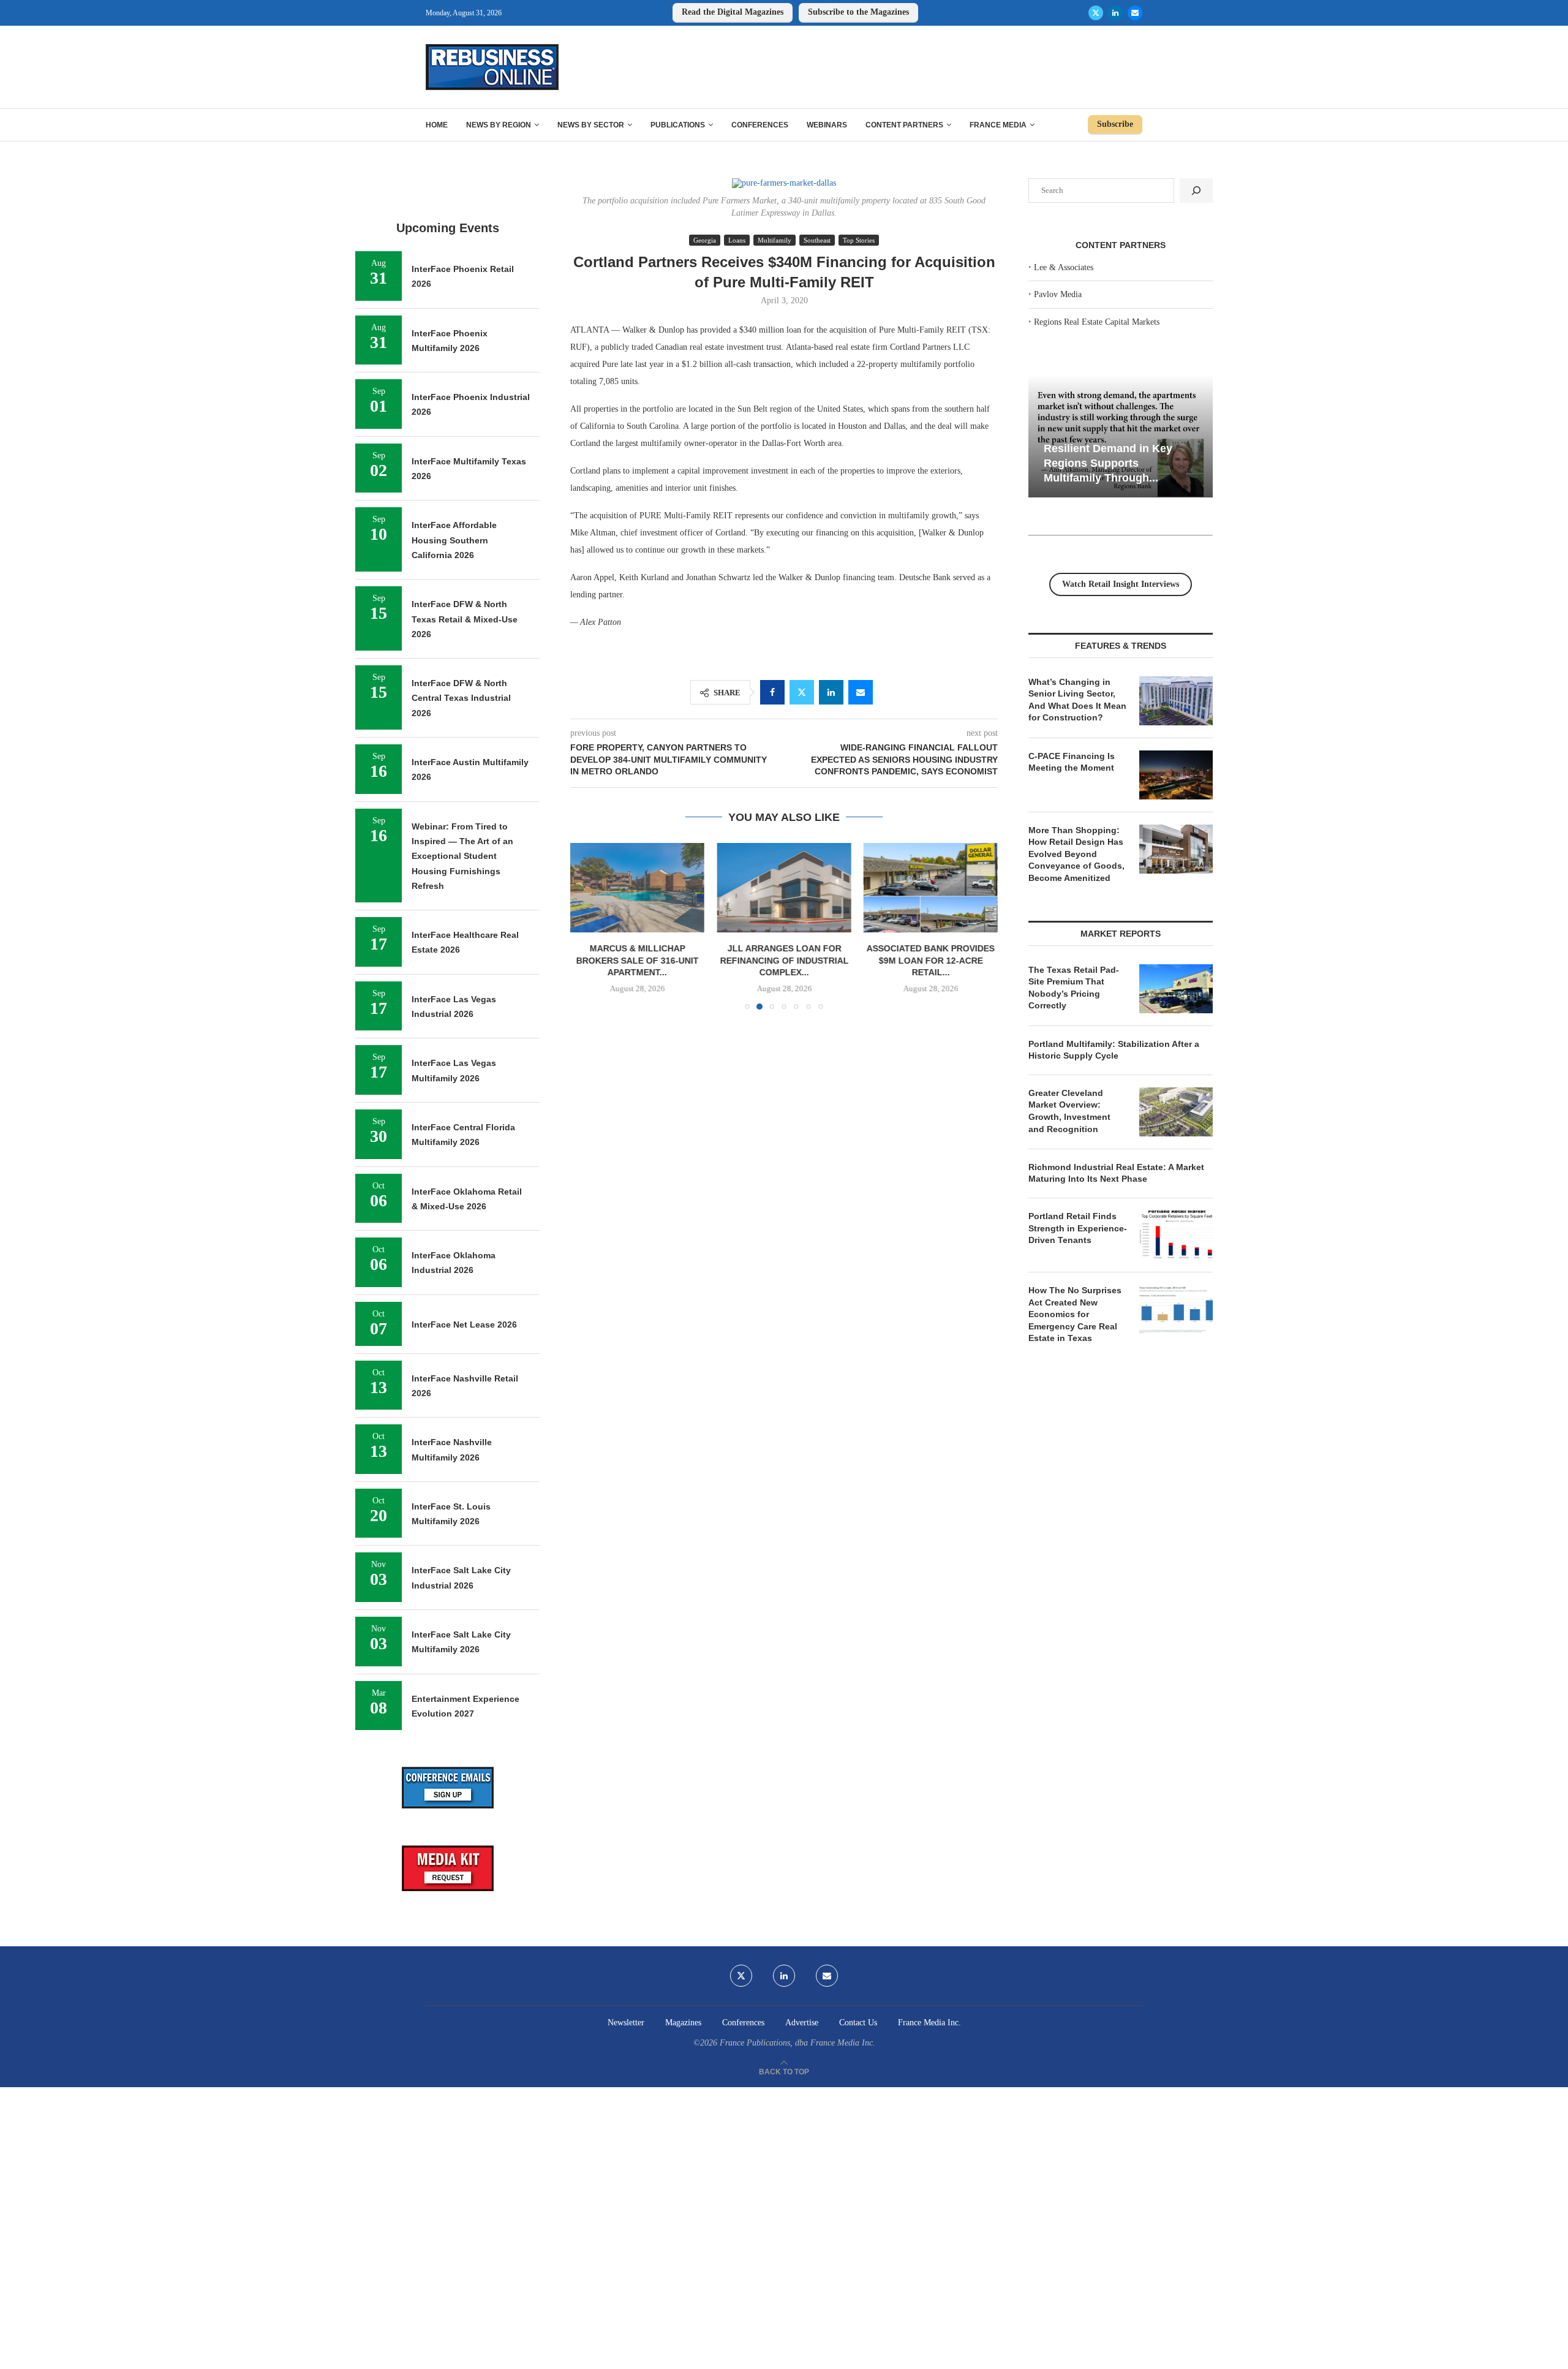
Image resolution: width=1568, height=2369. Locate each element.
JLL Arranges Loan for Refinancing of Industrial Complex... (784, 960)
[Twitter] (1096, 13)
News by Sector (591, 125)
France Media (998, 125)
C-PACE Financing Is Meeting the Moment (1072, 762)
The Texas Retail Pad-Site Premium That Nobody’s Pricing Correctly (1074, 988)
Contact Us (858, 2023)
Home (437, 125)
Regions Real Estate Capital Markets (1097, 322)
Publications (678, 125)
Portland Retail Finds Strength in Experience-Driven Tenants (1078, 1228)
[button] (587, 926)
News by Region (499, 125)
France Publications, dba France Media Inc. (797, 2043)
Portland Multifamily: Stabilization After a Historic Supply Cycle (1114, 1050)
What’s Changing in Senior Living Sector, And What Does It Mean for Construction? (1077, 700)
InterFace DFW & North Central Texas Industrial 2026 (461, 698)
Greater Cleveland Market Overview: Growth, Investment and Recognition (1069, 1111)
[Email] (1135, 13)
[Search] (1196, 191)
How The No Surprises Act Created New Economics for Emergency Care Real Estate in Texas (1075, 1314)
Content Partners (904, 125)
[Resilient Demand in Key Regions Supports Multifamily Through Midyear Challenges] (1121, 436)
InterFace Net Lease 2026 (464, 1324)
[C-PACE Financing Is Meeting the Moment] (1176, 775)
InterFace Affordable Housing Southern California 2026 (454, 540)
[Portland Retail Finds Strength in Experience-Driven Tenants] (1176, 1235)
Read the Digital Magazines (733, 12)
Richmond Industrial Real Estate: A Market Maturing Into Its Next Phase (1116, 1173)
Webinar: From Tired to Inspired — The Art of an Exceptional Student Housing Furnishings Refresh (462, 856)
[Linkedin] (1115, 13)
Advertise (802, 2023)
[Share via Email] (861, 692)
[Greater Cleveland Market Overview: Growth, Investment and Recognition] (1176, 1112)
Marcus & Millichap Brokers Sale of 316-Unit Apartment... (638, 960)
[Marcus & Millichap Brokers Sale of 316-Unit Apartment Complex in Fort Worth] (637, 888)
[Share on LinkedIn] (831, 692)
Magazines (683, 2023)
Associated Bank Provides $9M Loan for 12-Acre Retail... (931, 960)
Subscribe (1115, 124)
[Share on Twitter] (802, 692)
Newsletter (626, 2023)
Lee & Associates (1064, 267)
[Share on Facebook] (772, 692)
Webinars (827, 125)
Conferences (760, 125)
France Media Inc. (929, 2023)
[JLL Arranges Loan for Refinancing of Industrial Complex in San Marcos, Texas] (784, 888)
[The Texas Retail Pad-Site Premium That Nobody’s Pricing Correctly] (1176, 989)
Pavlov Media (1058, 294)
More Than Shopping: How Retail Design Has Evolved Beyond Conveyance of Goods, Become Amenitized (1076, 854)
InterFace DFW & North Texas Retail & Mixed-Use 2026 (465, 619)
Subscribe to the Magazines (858, 12)
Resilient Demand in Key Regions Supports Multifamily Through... (1108, 463)
